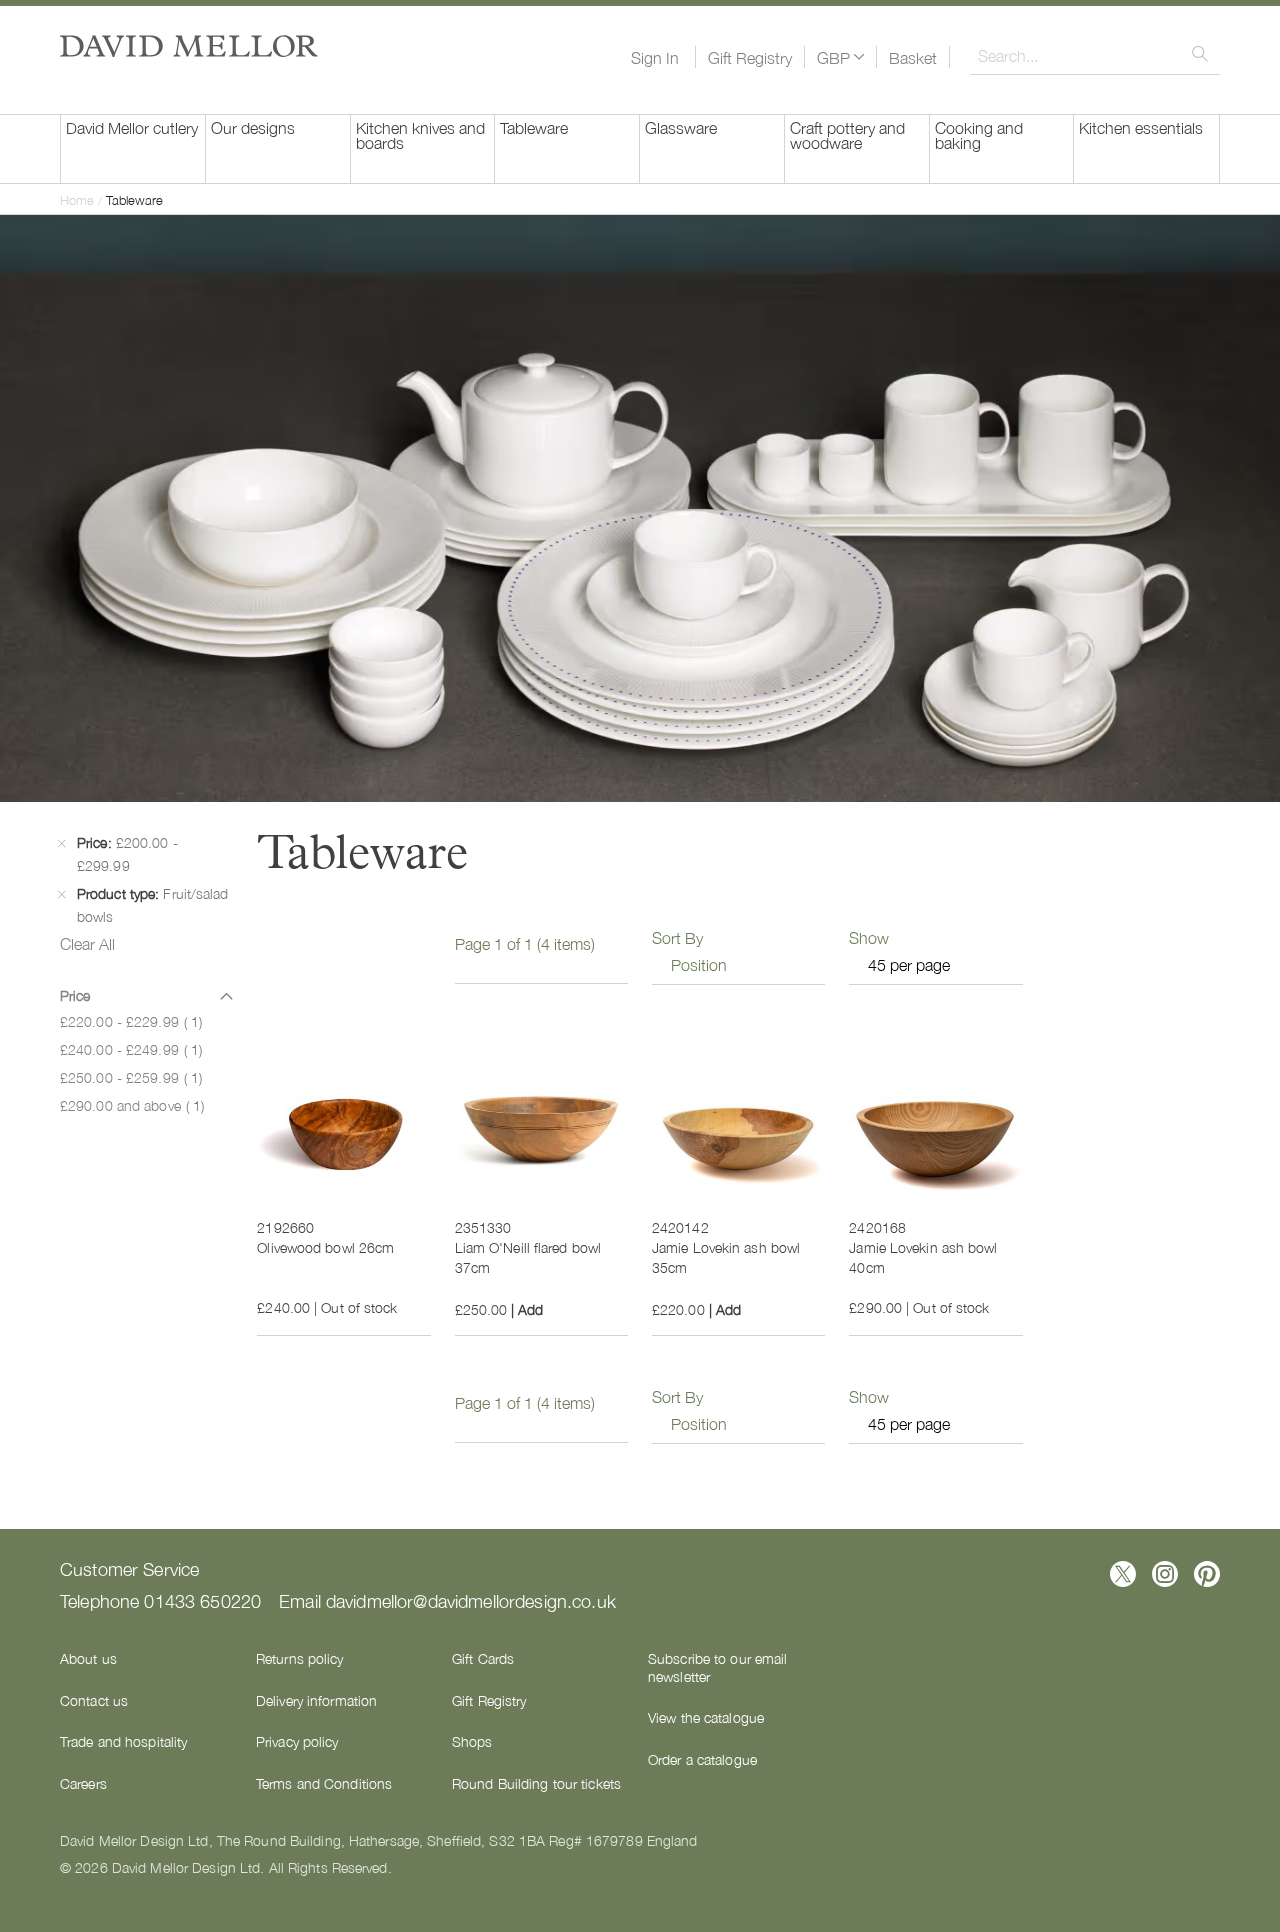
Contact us (94, 1700)
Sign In (655, 57)
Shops (472, 1741)
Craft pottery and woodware (847, 134)
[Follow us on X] (1123, 1574)
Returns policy (300, 1658)
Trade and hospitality (123, 1741)
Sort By (677, 937)
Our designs (253, 127)
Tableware (534, 127)
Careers (83, 1783)
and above (132, 1105)
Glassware (681, 127)
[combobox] (1095, 55)
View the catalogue (706, 1717)
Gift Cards (483, 1658)
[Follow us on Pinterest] (1207, 1574)
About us (88, 1658)
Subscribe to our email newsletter (717, 1667)
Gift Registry (750, 57)
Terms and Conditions (324, 1783)
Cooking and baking (979, 134)
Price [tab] (75, 995)
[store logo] (189, 46)
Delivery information (316, 1700)
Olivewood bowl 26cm (325, 1247)
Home (79, 199)
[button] (840, 57)
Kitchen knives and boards (420, 134)
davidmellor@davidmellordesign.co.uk (471, 1600)
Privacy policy (297, 1741)
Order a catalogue (702, 1759)
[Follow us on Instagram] (1165, 1574)
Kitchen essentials (1141, 127)
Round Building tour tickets (536, 1783)
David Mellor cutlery (132, 127)
